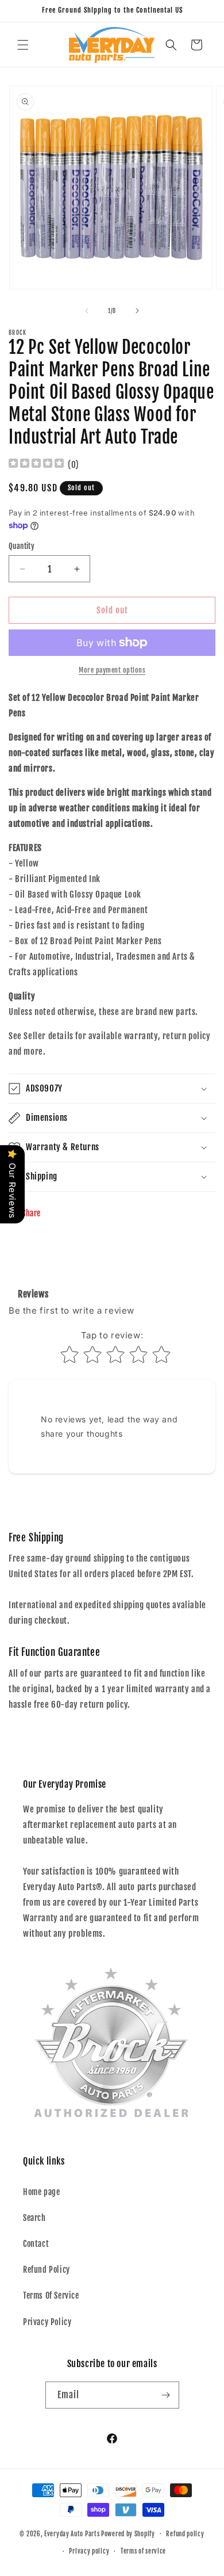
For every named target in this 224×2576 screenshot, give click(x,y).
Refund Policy (47, 2270)
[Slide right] (137, 311)
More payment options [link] (112, 670)
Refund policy (185, 2534)
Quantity (22, 546)
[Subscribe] (166, 2395)
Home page (41, 2192)
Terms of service (143, 2551)
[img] (36, 465)
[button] (23, 45)
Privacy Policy (47, 2322)
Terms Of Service (51, 2295)
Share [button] (31, 1213)
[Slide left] (87, 311)
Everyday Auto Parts (72, 2533)
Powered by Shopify (128, 2533)
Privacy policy (89, 2551)
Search (34, 2218)
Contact (36, 2244)
